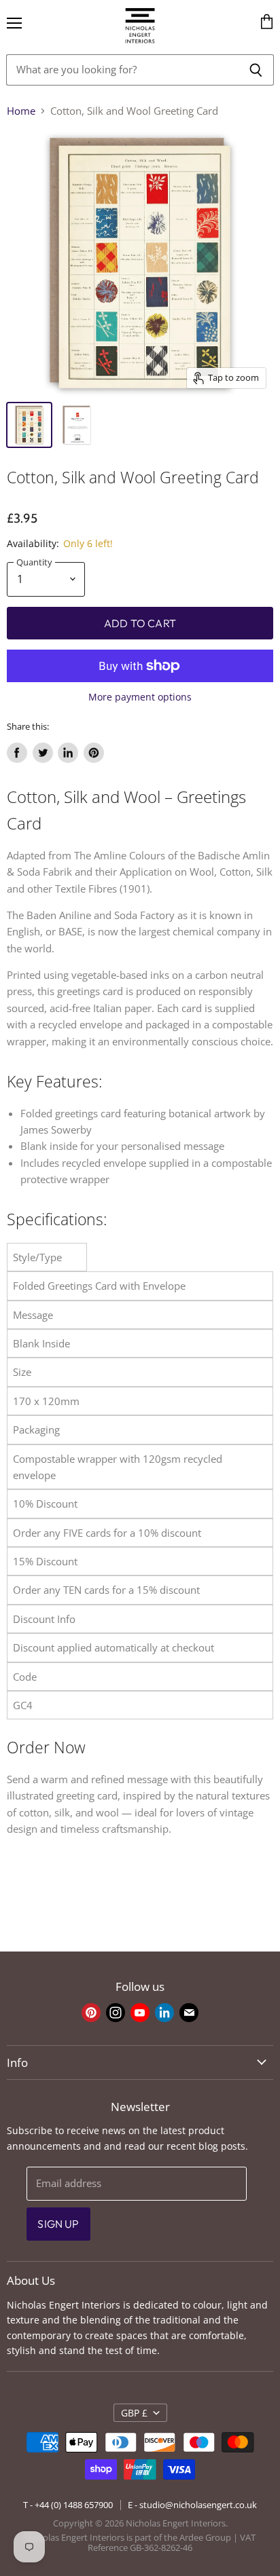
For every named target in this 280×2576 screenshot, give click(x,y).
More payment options (140, 697)
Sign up (58, 2224)
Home (21, 111)
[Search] (256, 70)
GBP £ (134, 2413)
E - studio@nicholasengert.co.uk (192, 2505)
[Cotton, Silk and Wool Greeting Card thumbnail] (29, 425)
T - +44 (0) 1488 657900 (68, 2505)
